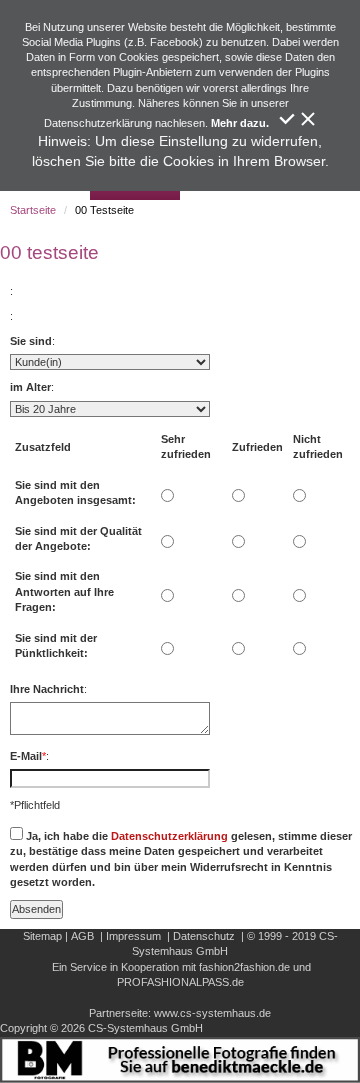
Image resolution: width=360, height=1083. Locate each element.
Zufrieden (257, 447)
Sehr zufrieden (186, 446)
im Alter (30, 387)
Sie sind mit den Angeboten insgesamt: (75, 492)
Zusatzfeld (43, 447)
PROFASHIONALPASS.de (180, 982)
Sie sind (31, 341)
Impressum (133, 936)
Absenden (36, 909)
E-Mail (26, 756)
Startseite (33, 210)
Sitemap (42, 936)
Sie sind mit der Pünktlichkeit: (56, 645)
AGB (82, 936)
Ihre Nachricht (47, 689)
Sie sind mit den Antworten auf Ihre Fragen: (64, 591)
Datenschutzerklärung (169, 836)
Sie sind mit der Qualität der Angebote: (78, 538)
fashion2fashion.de (244, 967)
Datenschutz (204, 936)
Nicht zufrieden (318, 446)
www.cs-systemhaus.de (212, 1013)
